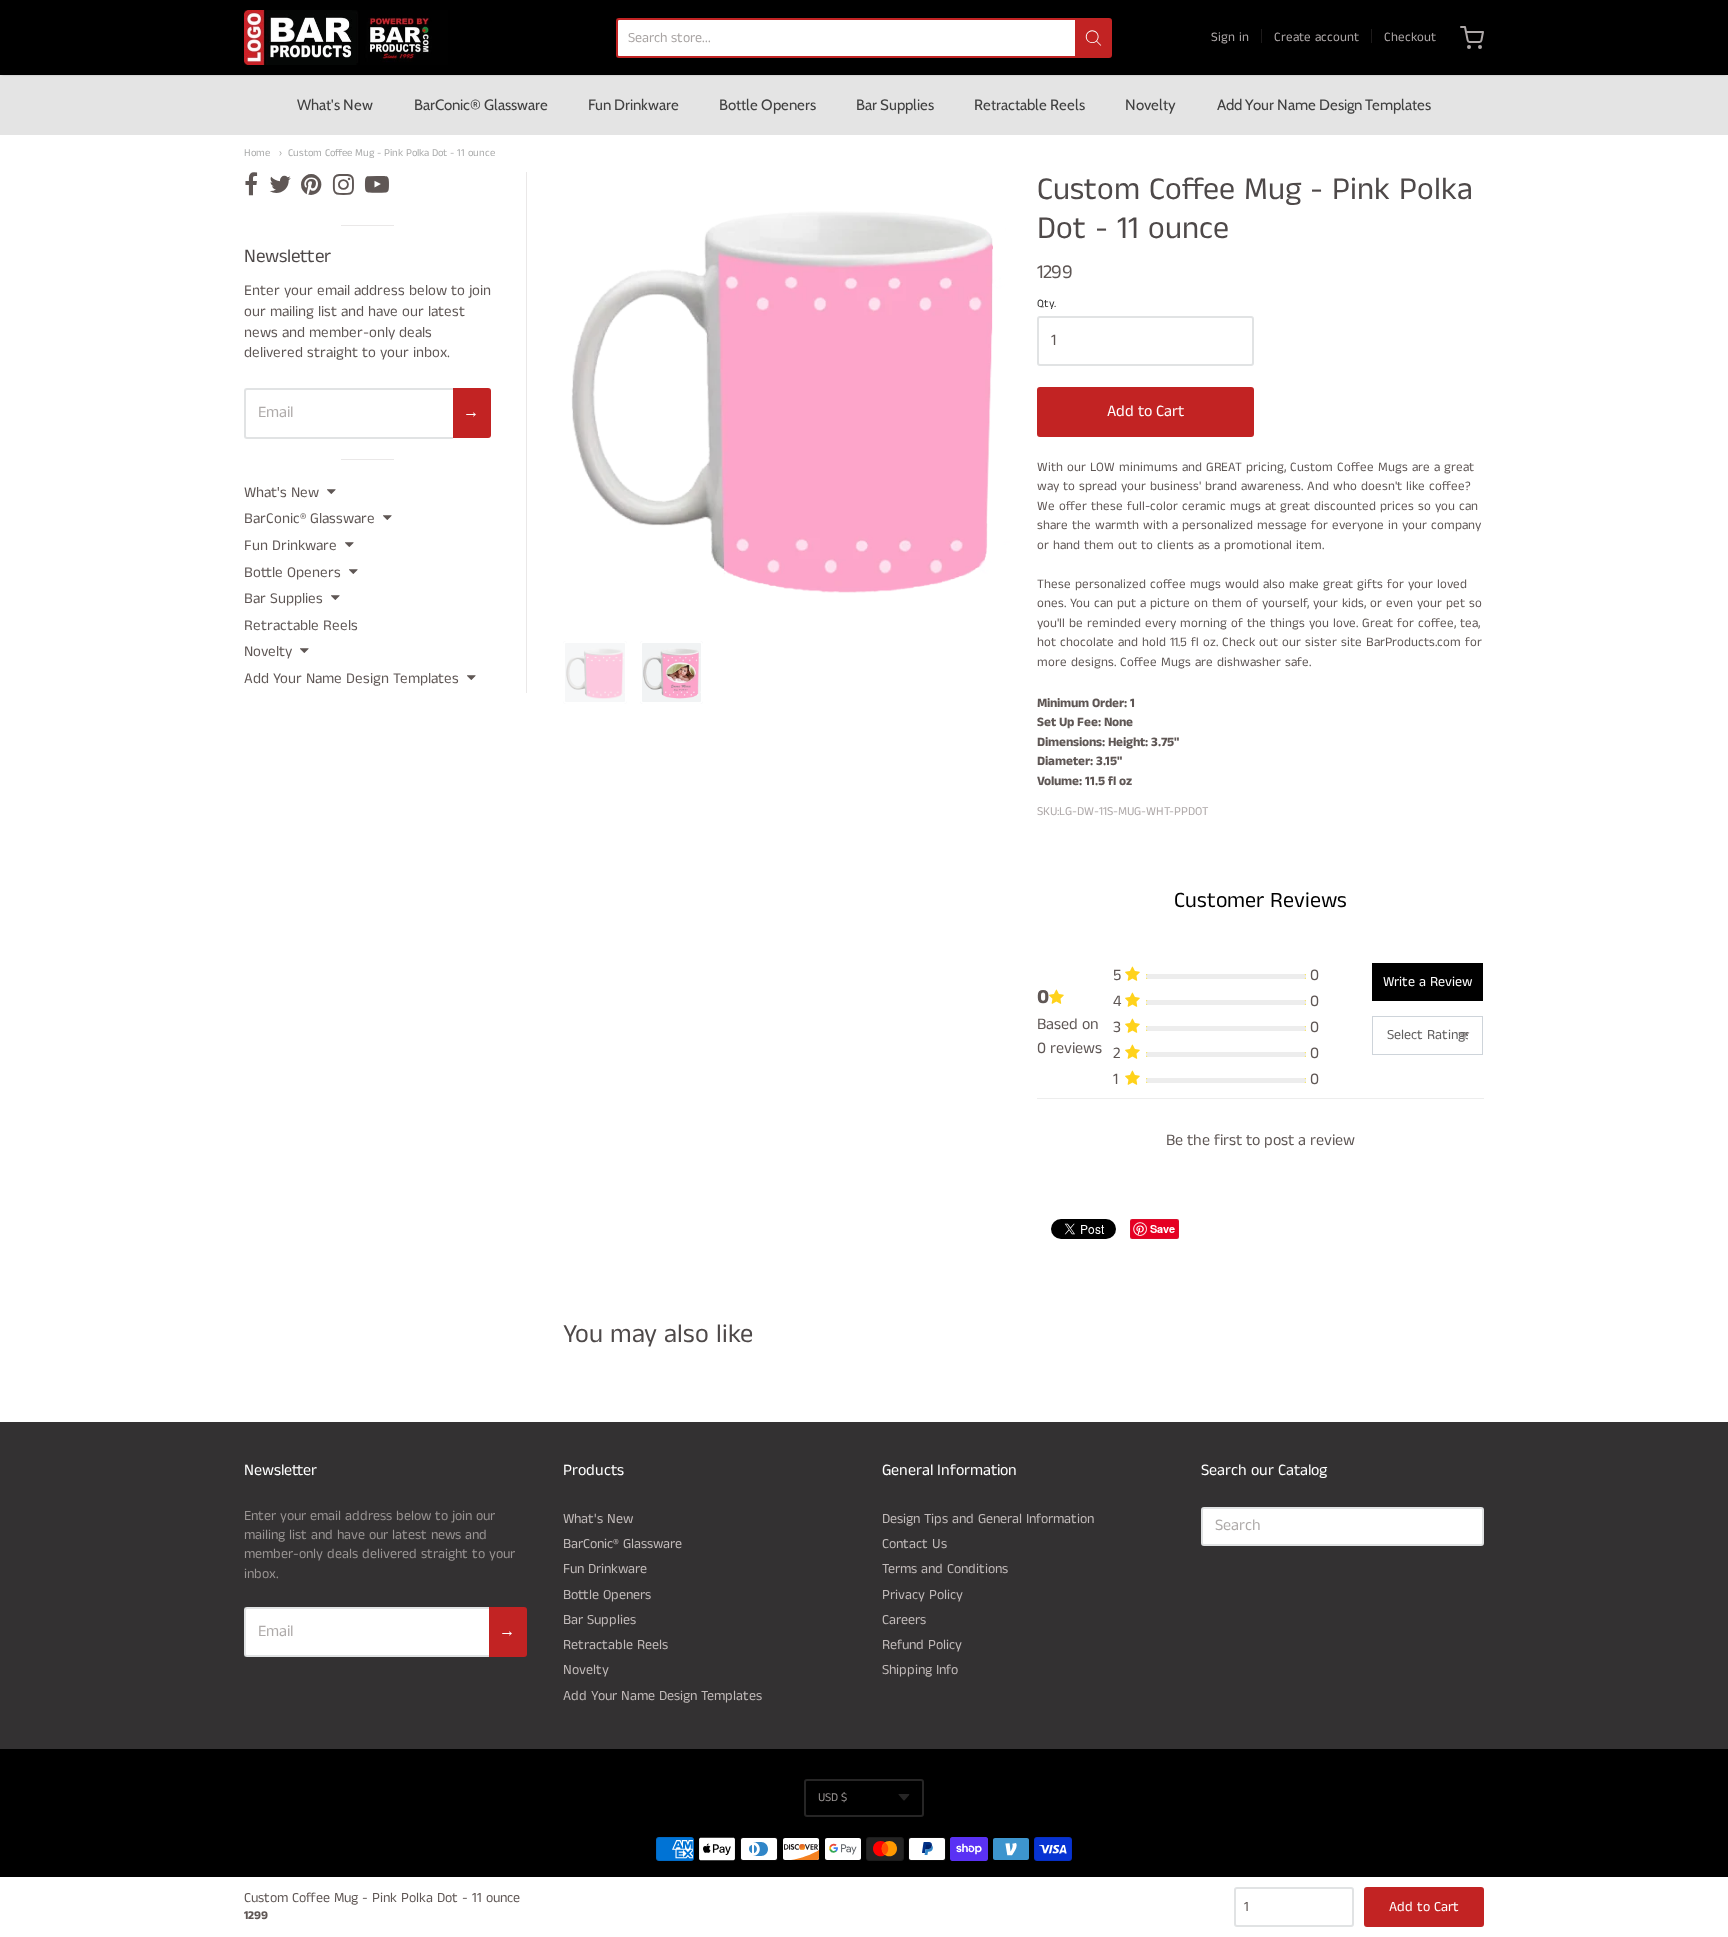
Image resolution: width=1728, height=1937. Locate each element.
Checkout (1410, 37)
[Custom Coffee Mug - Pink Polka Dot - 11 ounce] (595, 673)
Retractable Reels (1029, 105)
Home (257, 153)
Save (1162, 1228)
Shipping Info (920, 1670)
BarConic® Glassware (481, 105)
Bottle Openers (767, 105)
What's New (335, 105)
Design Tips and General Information (988, 1519)
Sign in (1230, 37)
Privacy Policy (922, 1595)
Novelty (1150, 105)
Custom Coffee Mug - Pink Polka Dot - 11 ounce (391, 153)
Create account (1316, 37)
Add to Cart (1145, 411)
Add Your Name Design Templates (1324, 105)
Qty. (1046, 305)
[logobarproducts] (346, 37)
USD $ (832, 1797)
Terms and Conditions (945, 1569)
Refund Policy (922, 1645)
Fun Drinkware (633, 105)
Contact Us (914, 1544)
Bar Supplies (895, 105)
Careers (904, 1620)
